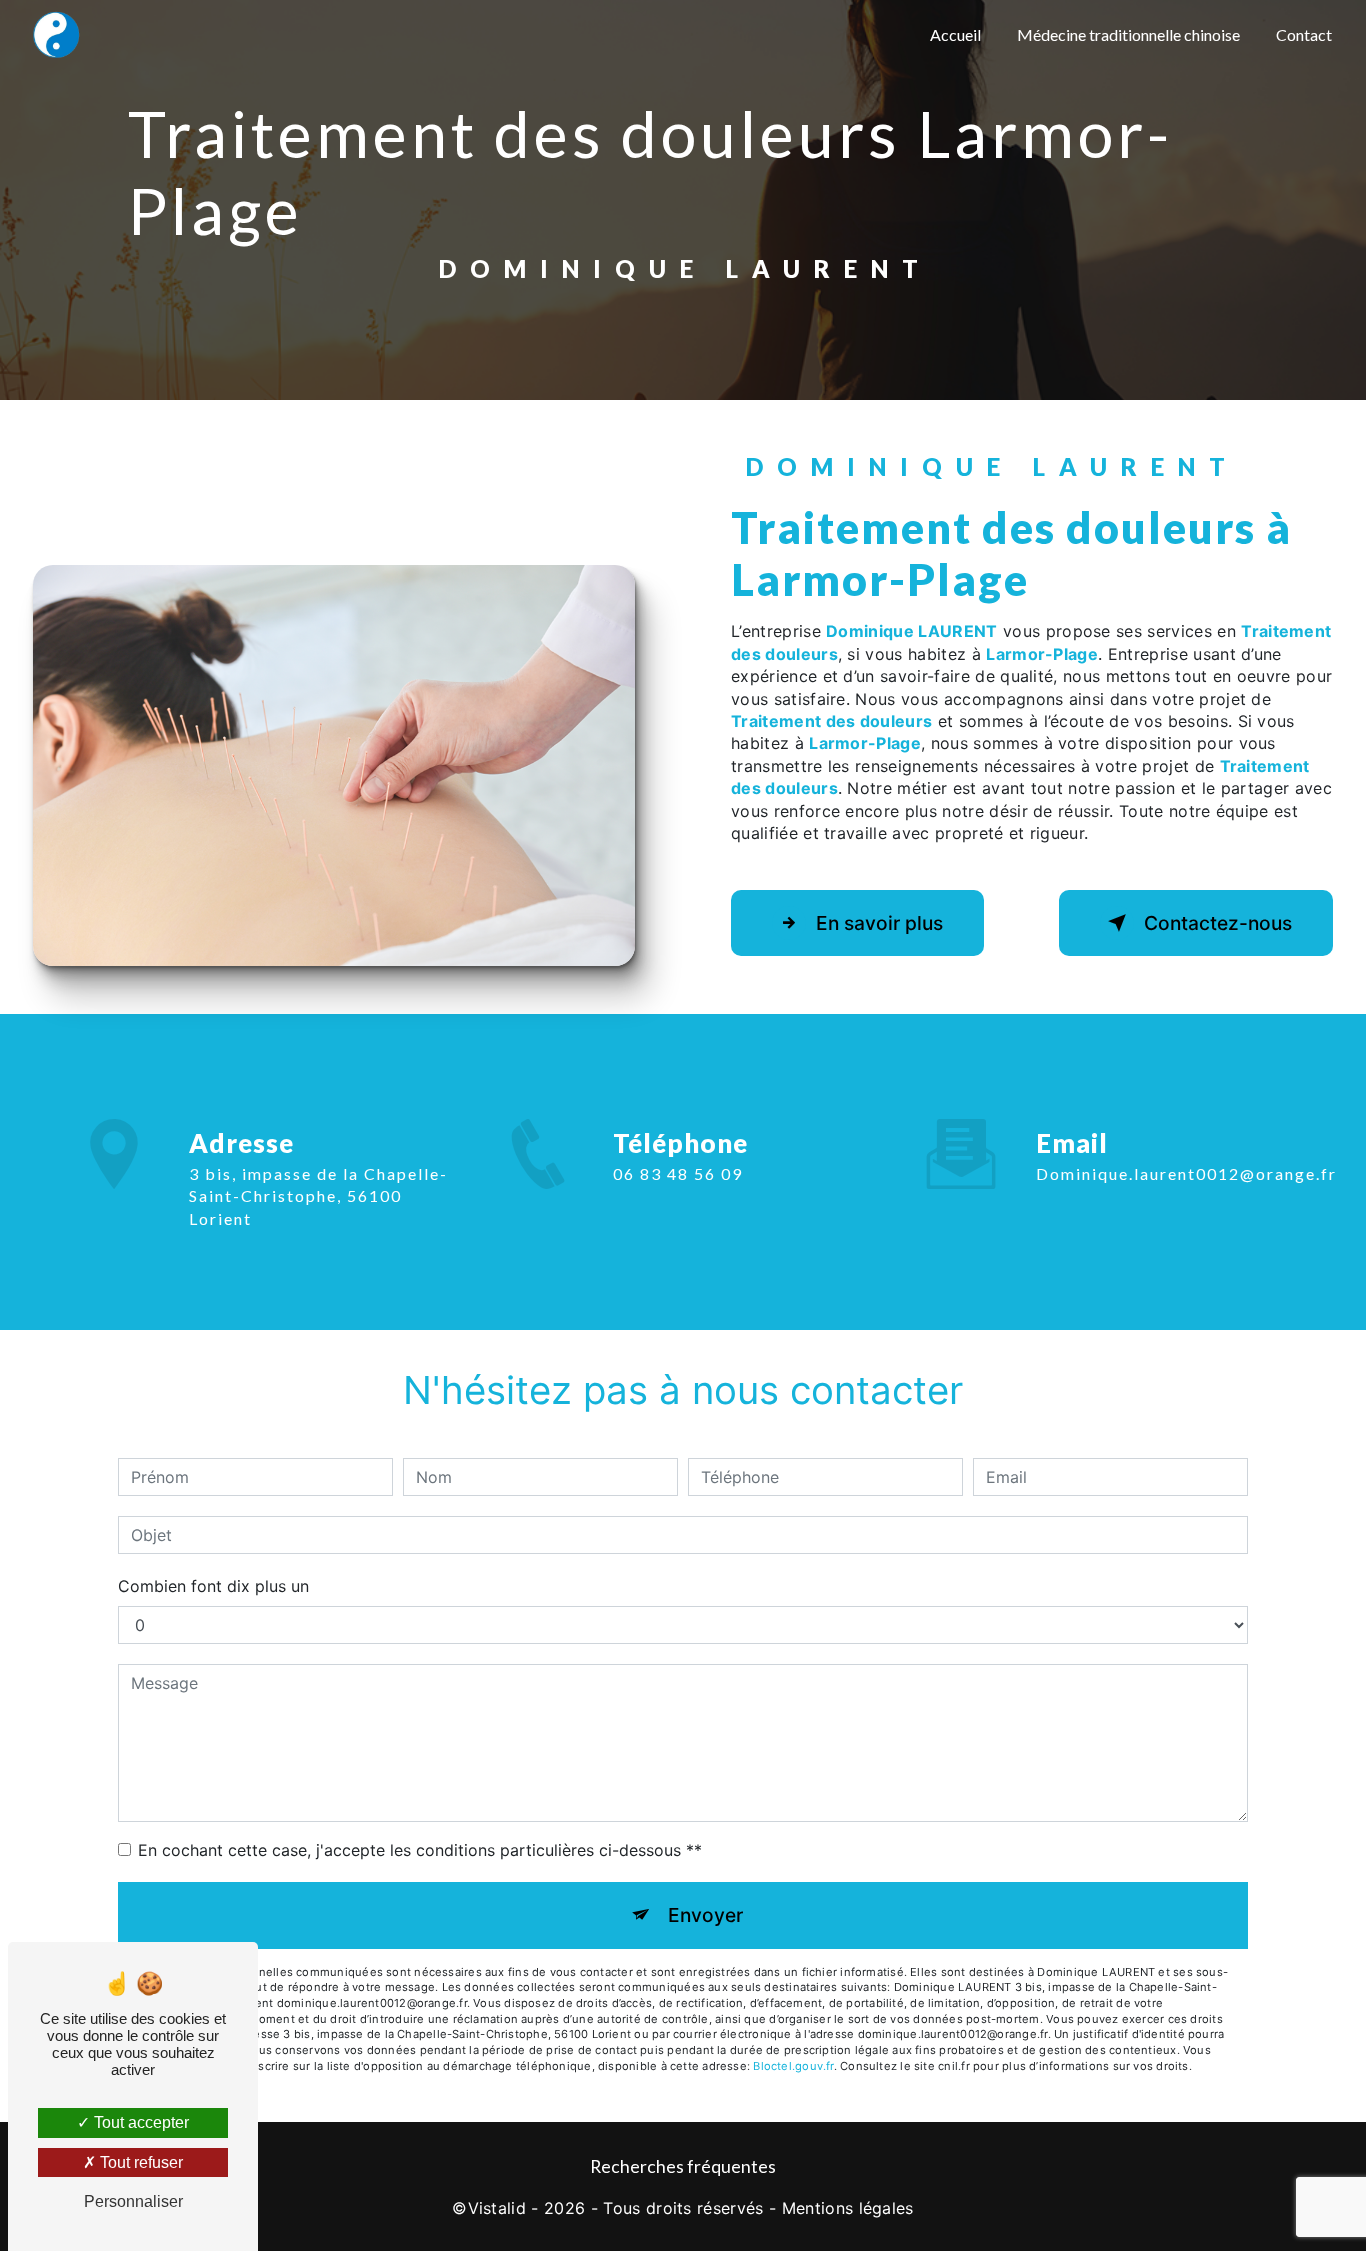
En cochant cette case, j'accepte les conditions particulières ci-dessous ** (420, 1850)
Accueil (955, 34)
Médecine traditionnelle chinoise (1128, 34)
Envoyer (705, 1915)
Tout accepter (139, 2122)
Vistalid (497, 2208)
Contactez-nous (1218, 923)
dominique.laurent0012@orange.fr (1186, 1173)
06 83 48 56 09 (678, 1173)
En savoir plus (879, 923)
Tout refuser (139, 2162)
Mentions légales (848, 2208)
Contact (1304, 34)
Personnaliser (133, 2201)
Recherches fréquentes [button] (683, 2166)
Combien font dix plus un (213, 1586)
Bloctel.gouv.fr (793, 2066)
